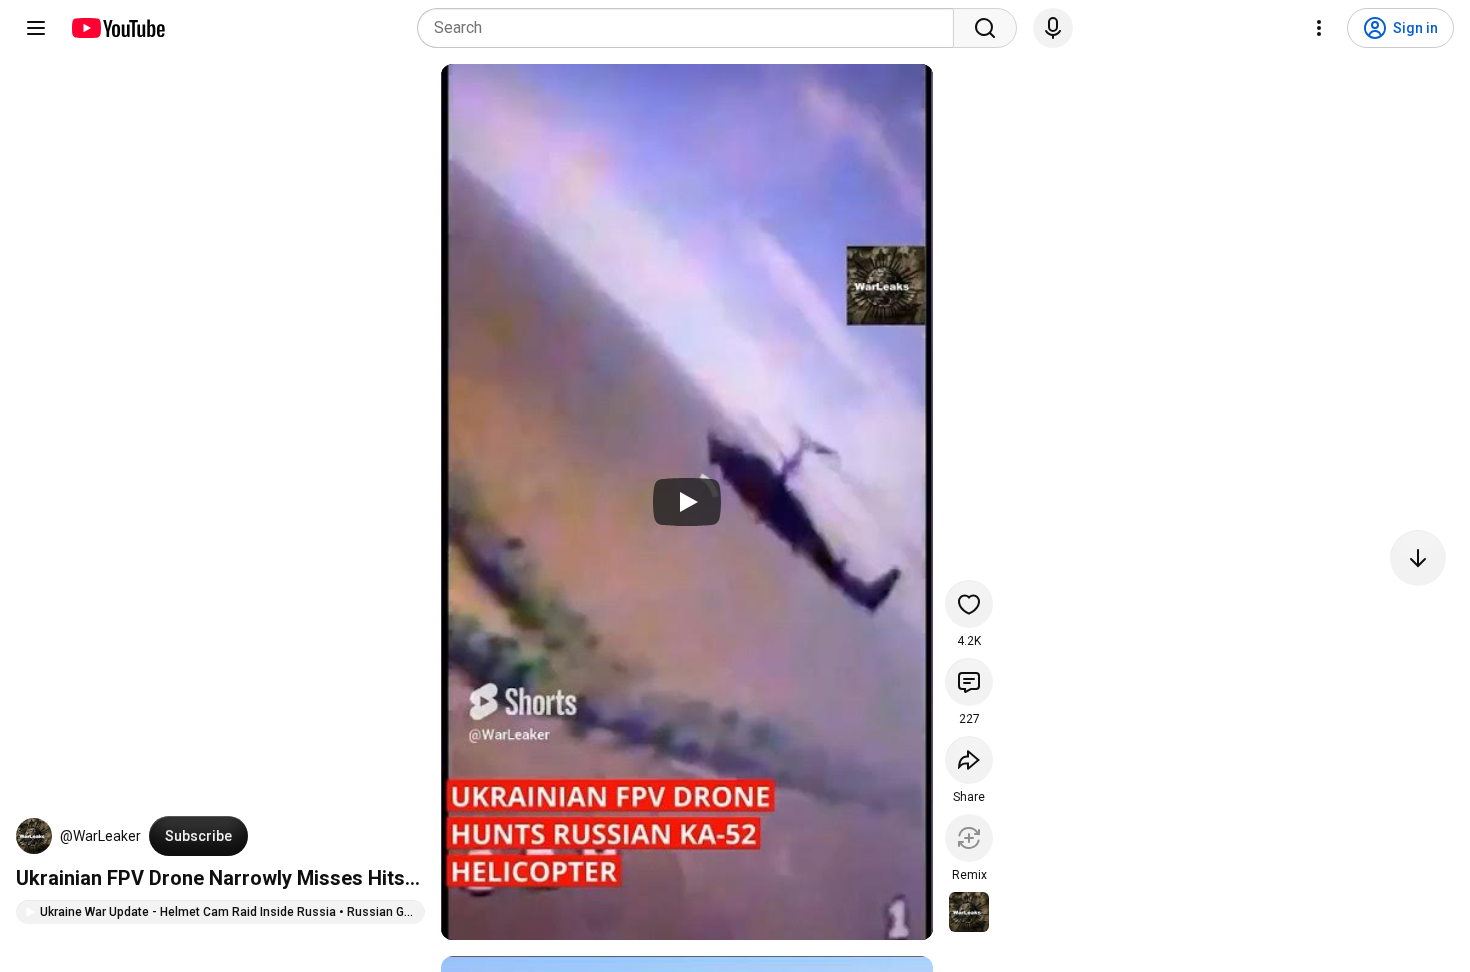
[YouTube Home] (117, 28)
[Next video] (1418, 558)
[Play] (687, 502)
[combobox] (691, 28)
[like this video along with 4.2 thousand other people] (969, 604)
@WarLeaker (100, 836)
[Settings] (1319, 28)
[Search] (985, 28)
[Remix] (969, 838)
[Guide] (36, 28)
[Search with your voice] (1053, 28)
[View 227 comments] (969, 682)
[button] (34, 836)
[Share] (969, 760)
